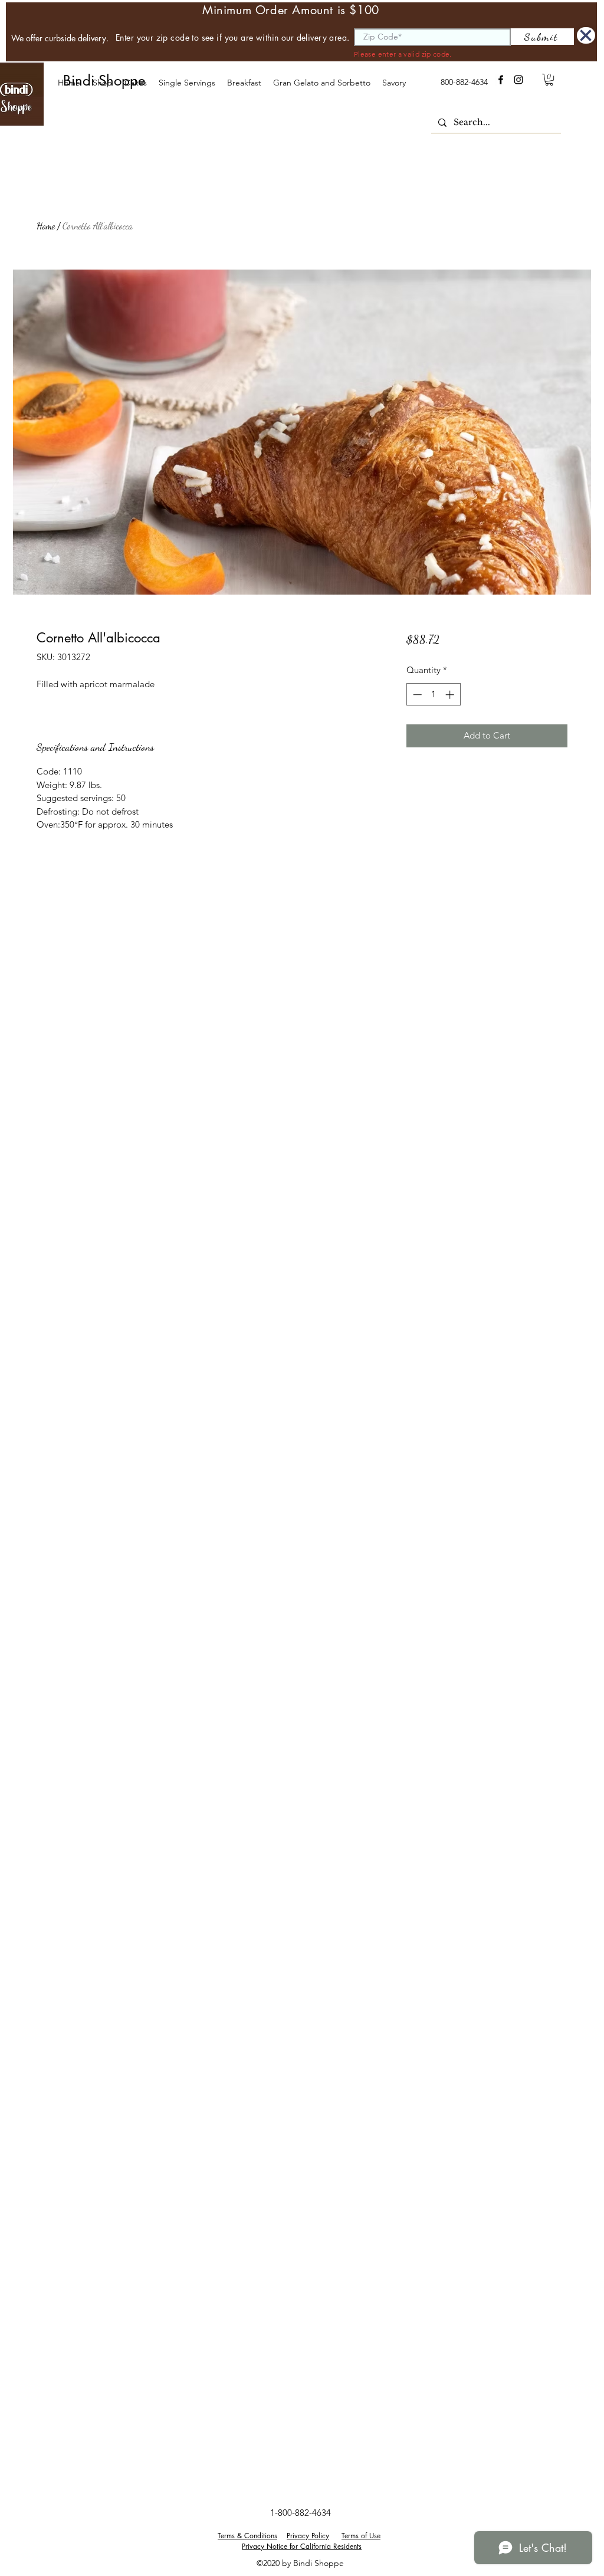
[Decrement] (416, 695)
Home (46, 226)
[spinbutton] (433, 695)
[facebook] (501, 80)
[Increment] (451, 695)
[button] (135, 83)
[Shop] (586, 35)
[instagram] (518, 80)
